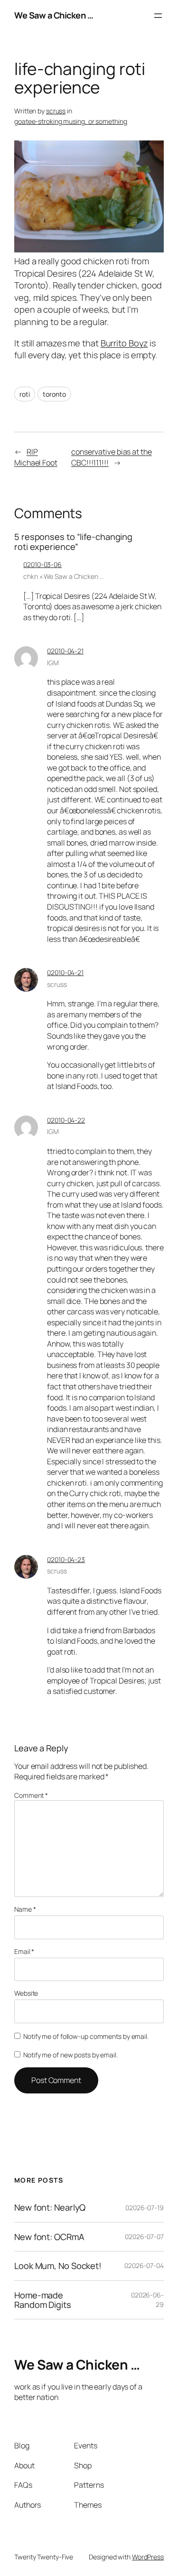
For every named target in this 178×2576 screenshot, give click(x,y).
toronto (54, 394)
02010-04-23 (66, 1559)
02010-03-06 (42, 564)
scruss (56, 111)
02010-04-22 (66, 1120)
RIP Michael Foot (36, 457)
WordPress (148, 2557)
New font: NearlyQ (50, 2207)
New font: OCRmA (49, 2237)
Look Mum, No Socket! (58, 2266)
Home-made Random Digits (43, 2300)
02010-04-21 (65, 651)
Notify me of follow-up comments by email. (86, 2036)
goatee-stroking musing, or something (70, 121)
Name (25, 1909)
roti (25, 394)
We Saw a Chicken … (54, 15)
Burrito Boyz (124, 343)
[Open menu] (158, 16)
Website (26, 1993)
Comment (31, 1795)
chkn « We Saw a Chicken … (63, 576)
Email (24, 1951)
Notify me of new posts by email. (70, 2055)
